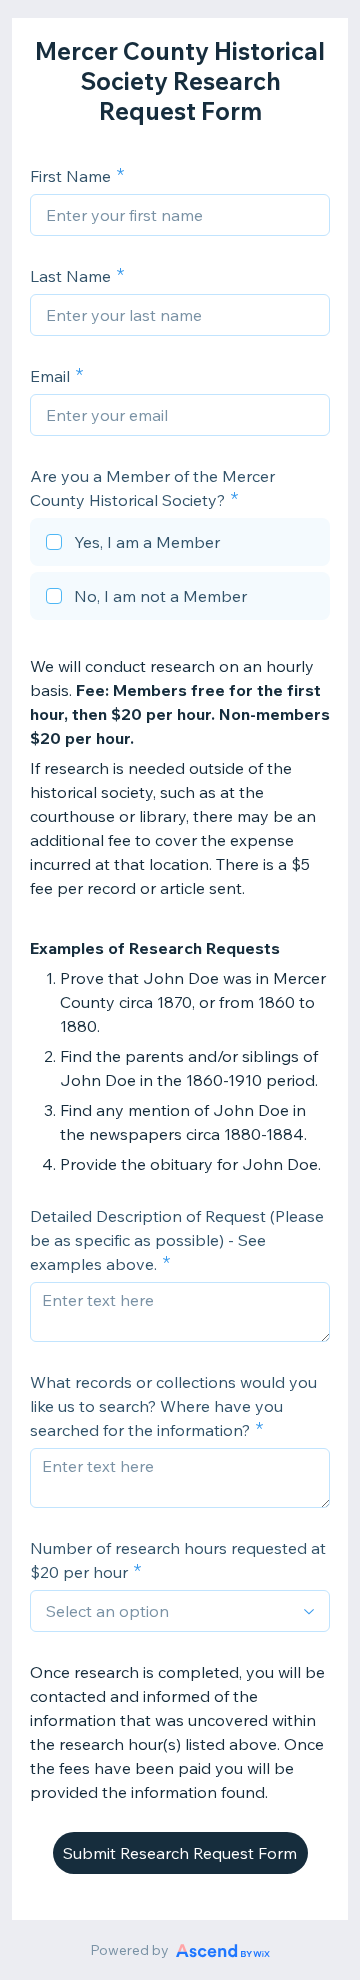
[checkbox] (180, 545)
